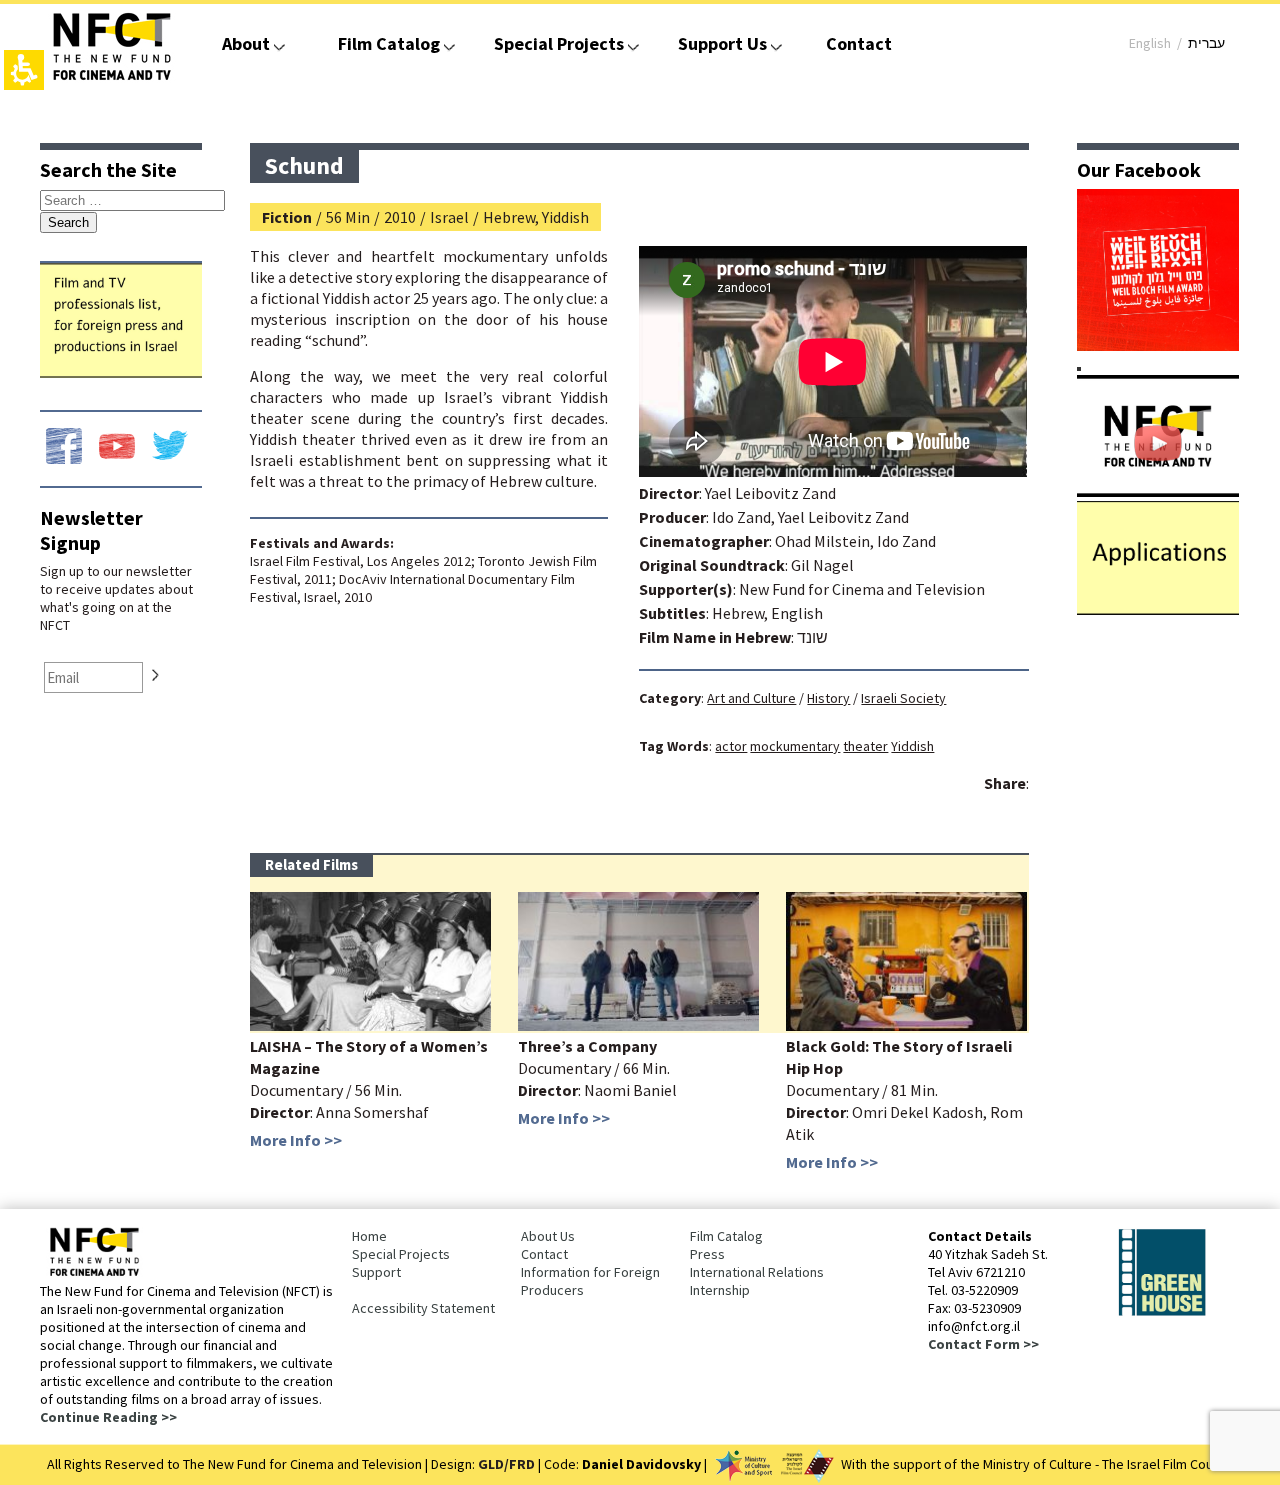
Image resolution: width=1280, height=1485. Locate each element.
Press (707, 1254)
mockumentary (795, 746)
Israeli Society (903, 698)
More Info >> (296, 1140)
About (246, 43)
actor (731, 746)
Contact (859, 43)
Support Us (722, 43)
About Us (548, 1236)
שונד (812, 637)
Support (376, 1272)
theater (865, 746)
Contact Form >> (983, 1344)
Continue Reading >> (108, 1417)
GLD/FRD (506, 1464)
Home (369, 1236)
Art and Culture (751, 698)
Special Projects (559, 43)
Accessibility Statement (423, 1308)
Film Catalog (389, 43)
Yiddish (912, 746)
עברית (1206, 43)
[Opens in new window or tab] (1158, 345)
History (828, 698)
